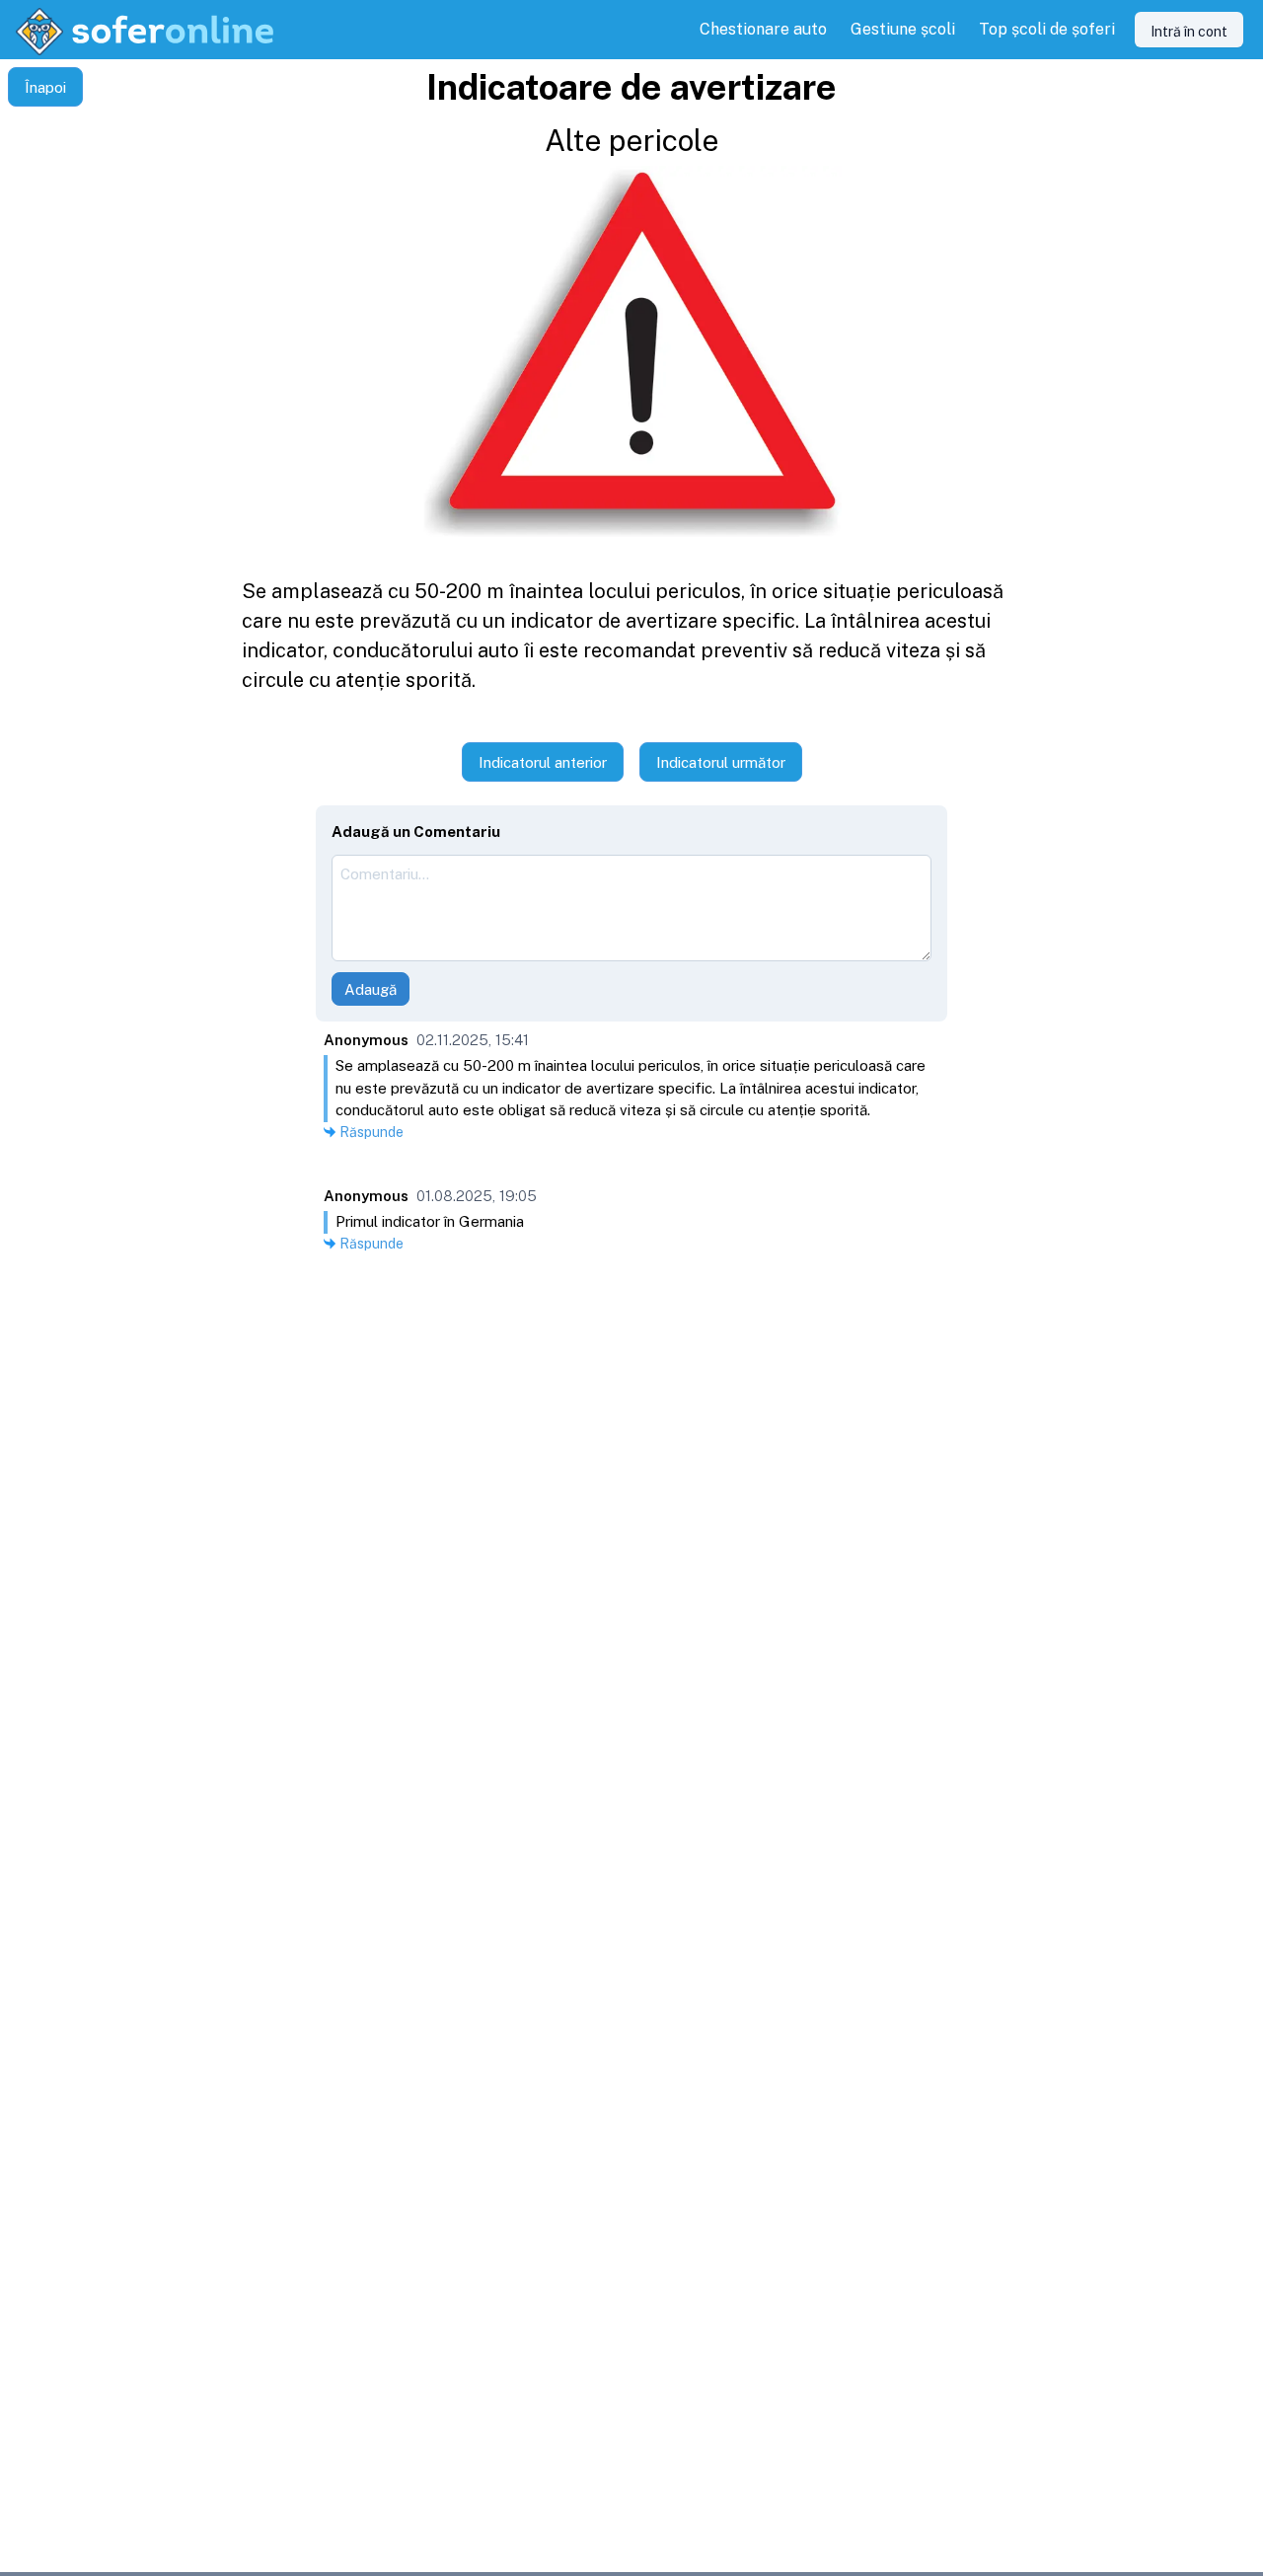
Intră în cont (1189, 32)
